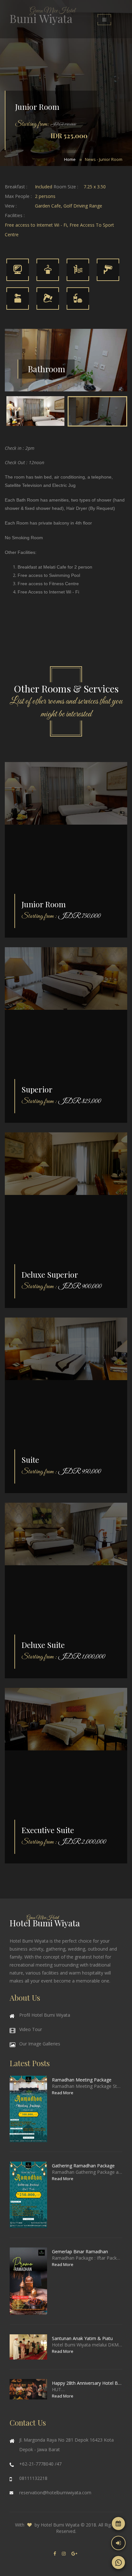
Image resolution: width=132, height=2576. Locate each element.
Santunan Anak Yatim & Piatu (82, 2338)
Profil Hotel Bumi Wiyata (45, 2015)
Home (70, 159)
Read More (63, 2093)
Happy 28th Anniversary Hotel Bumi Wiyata (87, 2383)
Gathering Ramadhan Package (83, 2166)
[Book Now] (118, 2523)
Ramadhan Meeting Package (82, 2080)
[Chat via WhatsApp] (118, 2562)
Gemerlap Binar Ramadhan (80, 2251)
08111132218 (33, 2478)
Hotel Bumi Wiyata (60, 2525)
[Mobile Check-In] (118, 2543)
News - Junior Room (104, 159)
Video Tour (31, 2029)
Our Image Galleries (40, 2044)
